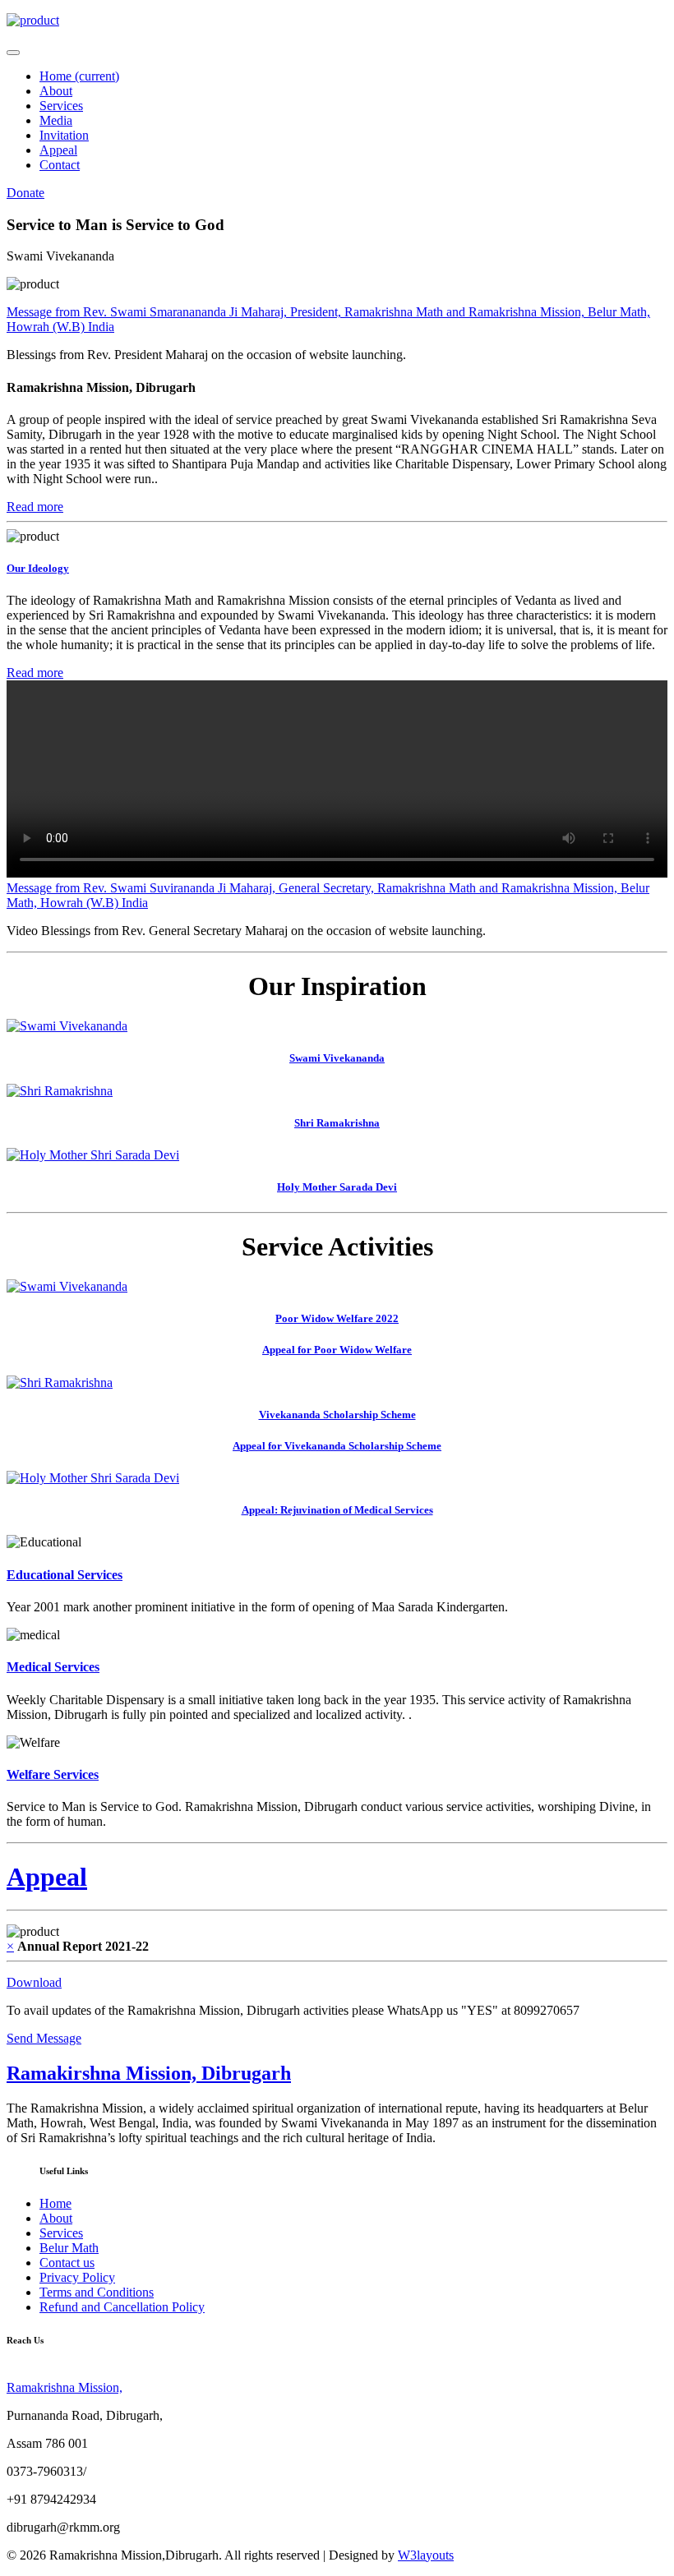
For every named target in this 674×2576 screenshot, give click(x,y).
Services (61, 106)
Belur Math (69, 2248)
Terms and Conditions (97, 2292)
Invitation (64, 135)
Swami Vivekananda (337, 1058)
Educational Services (65, 1575)
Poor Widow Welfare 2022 (337, 1318)
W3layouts (426, 2555)
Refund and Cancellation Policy (122, 2307)
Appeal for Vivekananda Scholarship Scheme (337, 1446)
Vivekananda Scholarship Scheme (337, 1415)
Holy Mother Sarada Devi (337, 1187)
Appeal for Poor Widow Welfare (337, 1350)
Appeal (58, 150)
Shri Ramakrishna (337, 1123)
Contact (60, 165)
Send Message (44, 2038)
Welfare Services (53, 1774)
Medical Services (53, 1667)
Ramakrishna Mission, (65, 2387)
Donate (25, 193)
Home (79, 76)
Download (34, 1982)
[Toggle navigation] (13, 53)
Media (56, 120)
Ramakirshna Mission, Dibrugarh (149, 2073)
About (56, 91)
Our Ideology (38, 568)
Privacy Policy (77, 2277)
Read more (35, 507)
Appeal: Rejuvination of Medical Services (337, 1510)
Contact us (67, 2263)
